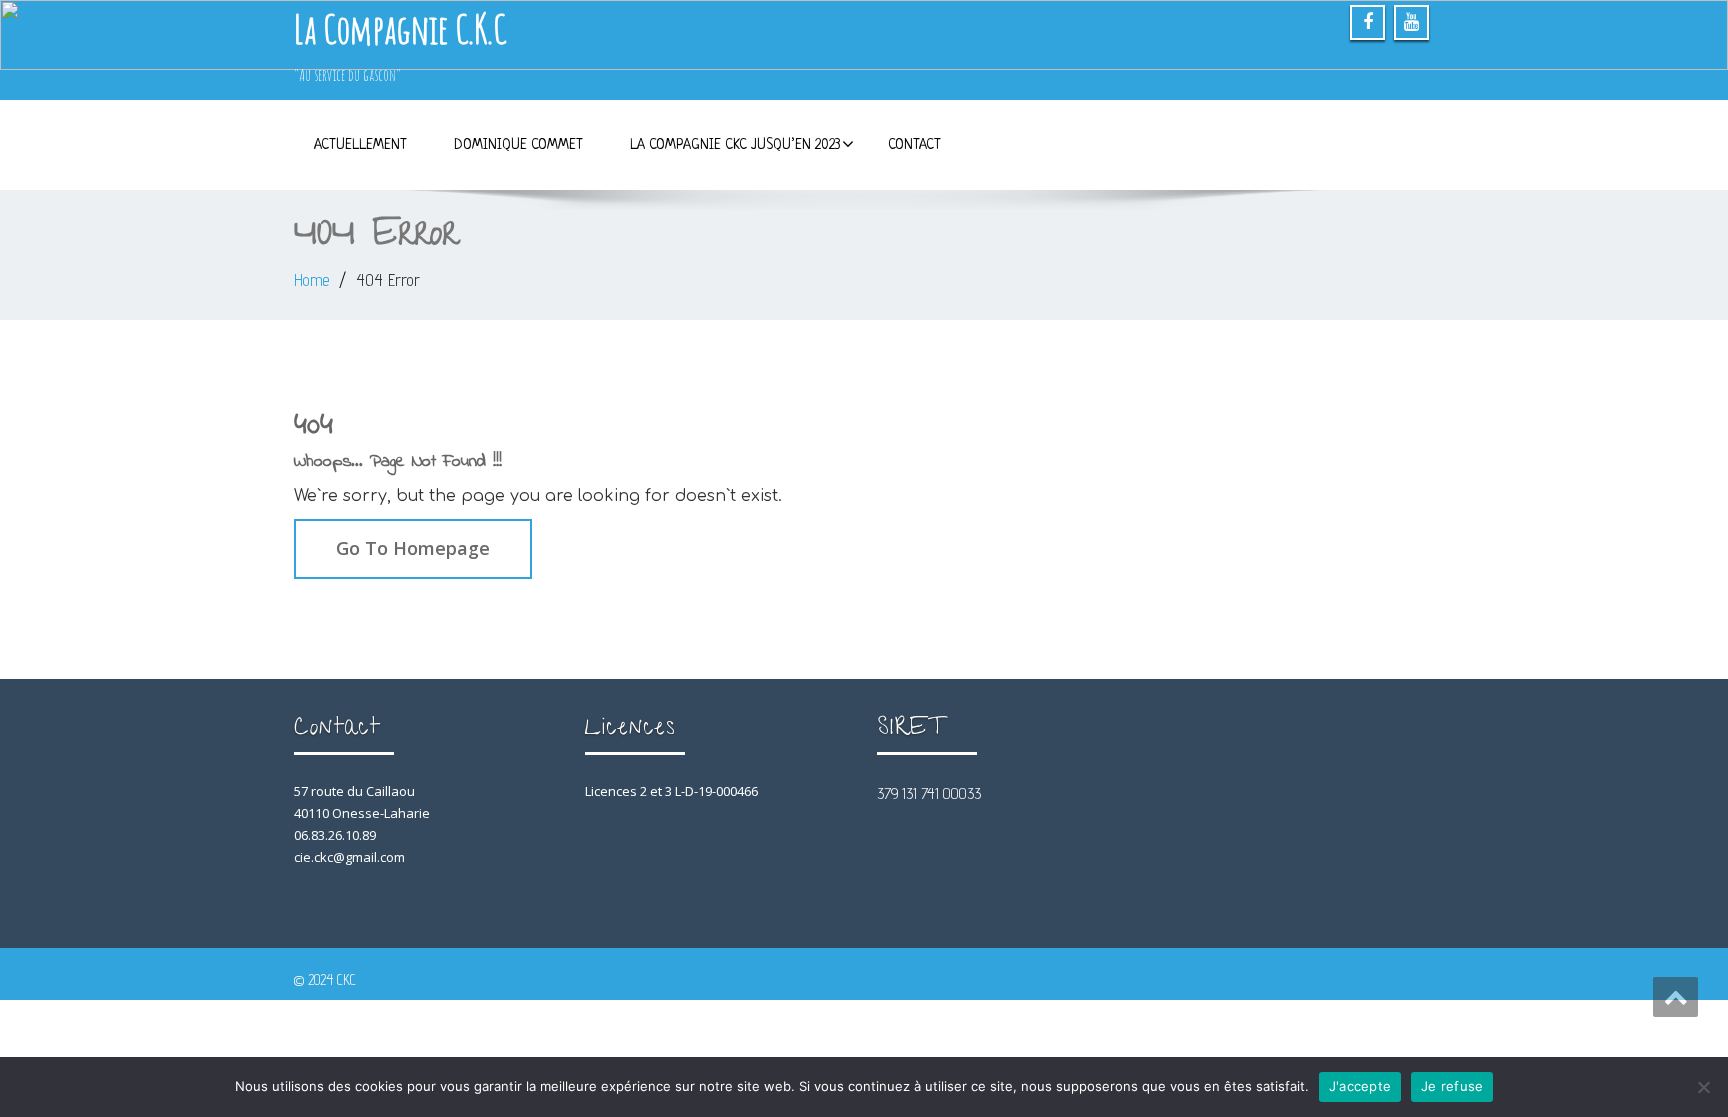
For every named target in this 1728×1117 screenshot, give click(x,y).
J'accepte (1360, 1086)
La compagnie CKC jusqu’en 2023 (735, 145)
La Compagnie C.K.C (400, 28)
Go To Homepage (413, 548)
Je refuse (1452, 1086)
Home (311, 280)
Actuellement (360, 145)
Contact (914, 145)
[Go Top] (1675, 997)
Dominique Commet (518, 145)
